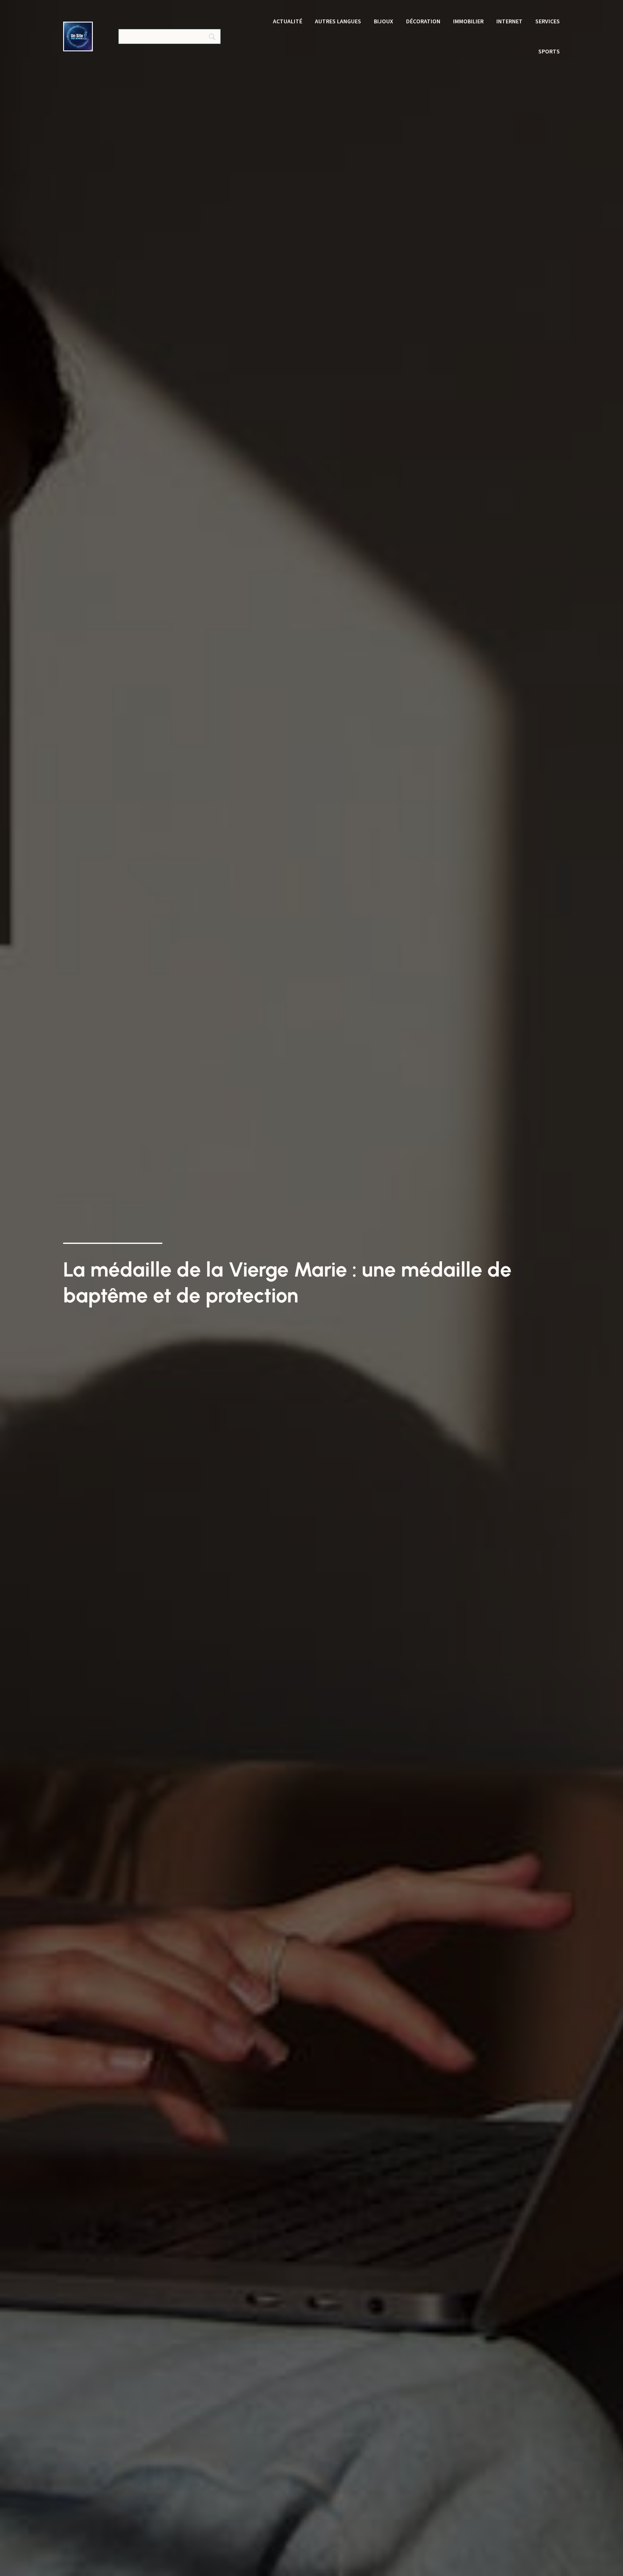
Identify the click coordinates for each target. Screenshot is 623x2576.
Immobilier (468, 21)
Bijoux (384, 21)
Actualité (288, 21)
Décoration (423, 21)
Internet (509, 21)
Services (548, 21)
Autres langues (338, 21)
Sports (549, 51)
